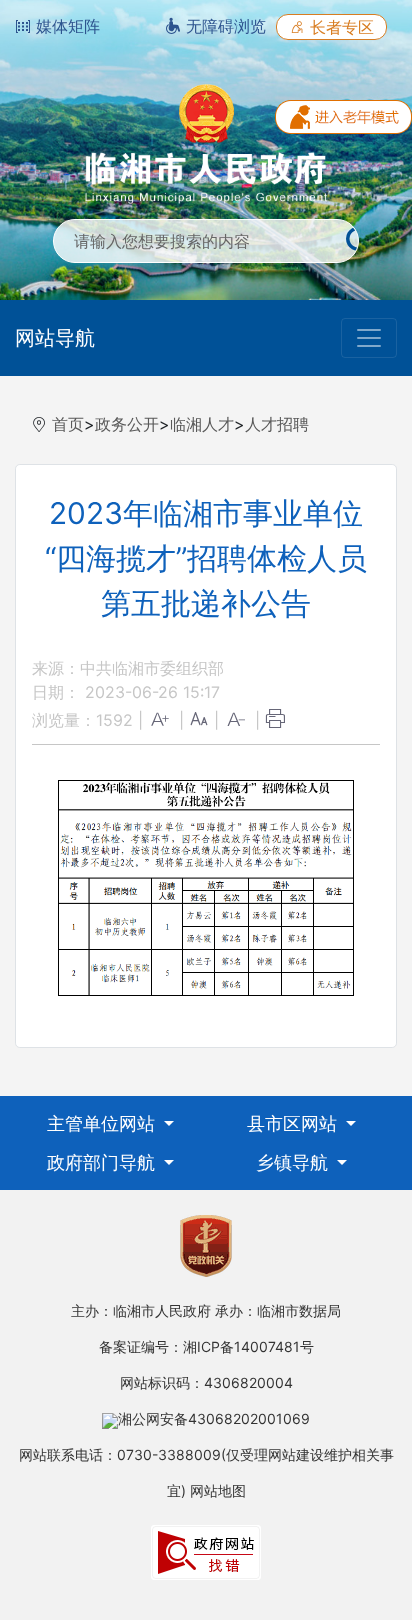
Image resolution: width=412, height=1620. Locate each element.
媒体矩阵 (65, 26)
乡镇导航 (294, 1162)
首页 (68, 424)
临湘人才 (202, 424)
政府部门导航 (103, 1162)
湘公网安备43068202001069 (214, 1418)
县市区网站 (294, 1123)
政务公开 (127, 424)
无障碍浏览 (223, 26)
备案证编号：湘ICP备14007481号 (206, 1346)
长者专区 (339, 27)
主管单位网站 (103, 1123)
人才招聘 (277, 424)
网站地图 (218, 1490)
